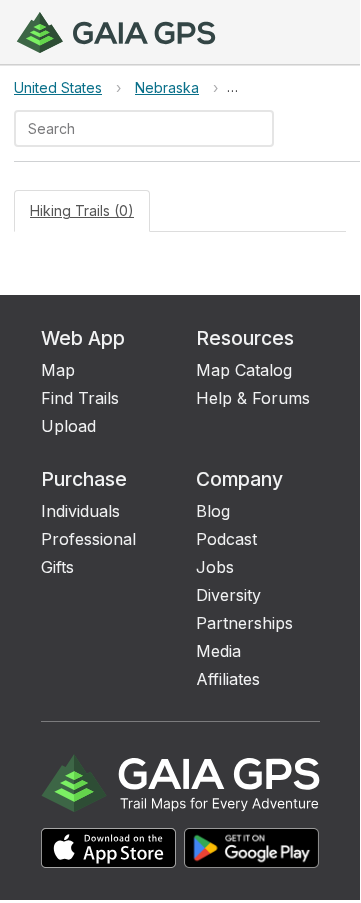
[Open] (265, 130)
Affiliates (228, 679)
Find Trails (80, 398)
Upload (68, 426)
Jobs (215, 567)
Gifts (57, 567)
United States (58, 87)
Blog (213, 511)
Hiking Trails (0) (82, 210)
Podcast (226, 539)
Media (218, 651)
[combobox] (127, 128)
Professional (88, 539)
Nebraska (167, 87)
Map (58, 370)
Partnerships (244, 623)
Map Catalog (244, 370)
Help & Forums (253, 398)
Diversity (228, 595)
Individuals (80, 511)
